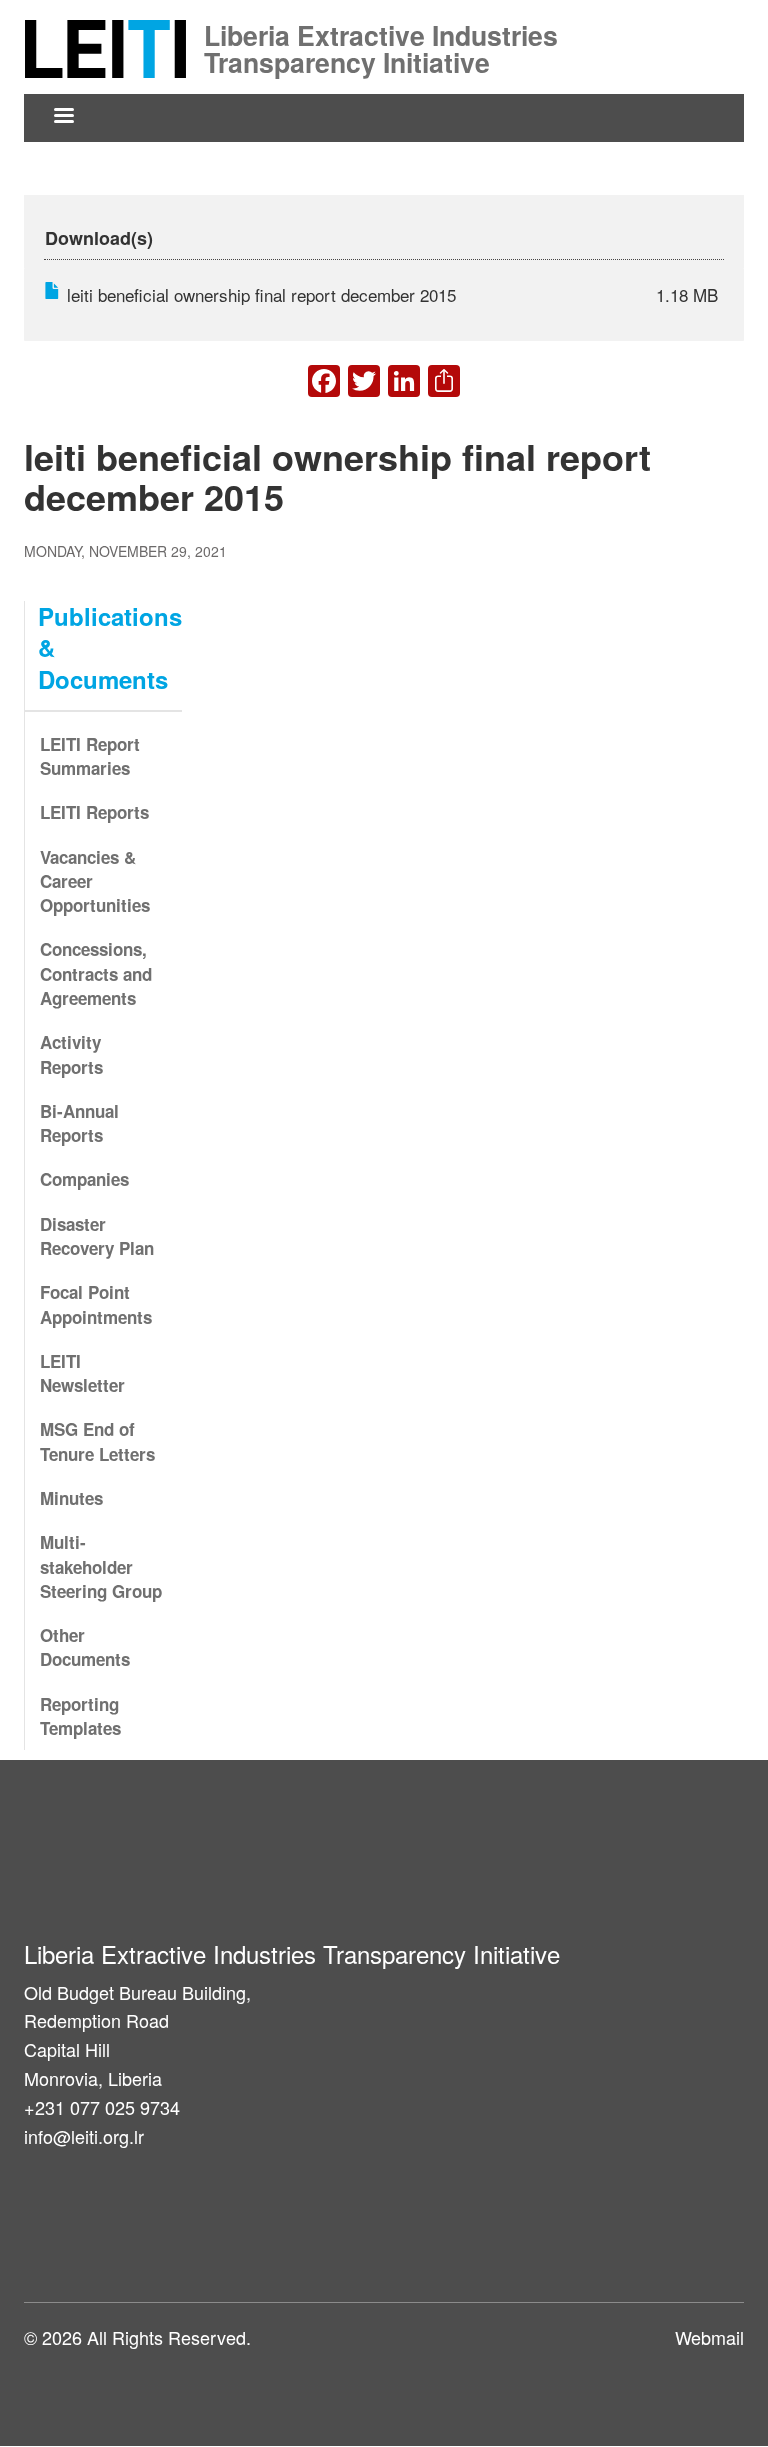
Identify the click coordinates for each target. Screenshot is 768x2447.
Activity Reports (71, 1054)
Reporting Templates (80, 1716)
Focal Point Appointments (96, 1304)
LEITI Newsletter (82, 1373)
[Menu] (63, 117)
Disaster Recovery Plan (97, 1236)
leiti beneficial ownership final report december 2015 (261, 294)
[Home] (112, 47)
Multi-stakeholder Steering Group (101, 1566)
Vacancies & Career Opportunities (95, 881)
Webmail (709, 2337)
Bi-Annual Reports (79, 1123)
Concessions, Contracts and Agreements (96, 973)
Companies (84, 1179)
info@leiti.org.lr (84, 2136)
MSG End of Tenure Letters (97, 1441)
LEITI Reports (94, 812)
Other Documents (85, 1647)
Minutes (71, 1498)
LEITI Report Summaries (90, 756)
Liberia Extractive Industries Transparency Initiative (381, 33)
